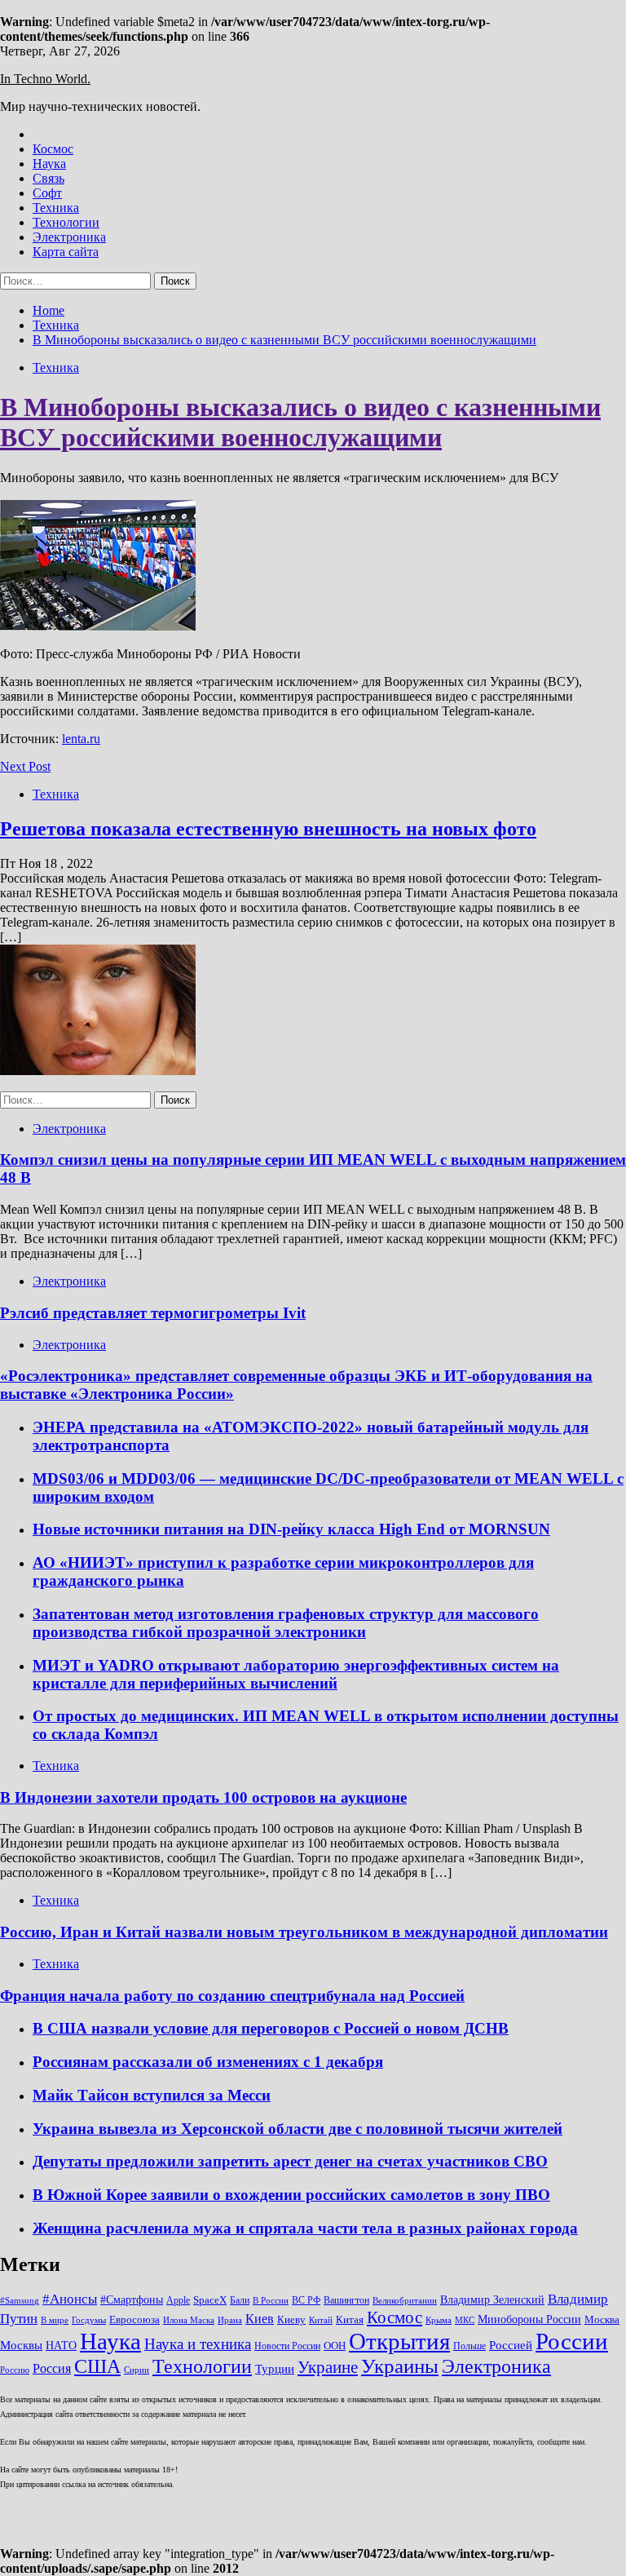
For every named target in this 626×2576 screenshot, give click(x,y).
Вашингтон (346, 2300)
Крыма (439, 2320)
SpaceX (210, 2300)
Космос (53, 149)
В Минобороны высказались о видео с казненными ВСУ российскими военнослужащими (300, 422)
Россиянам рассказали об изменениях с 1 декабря (208, 2062)
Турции (275, 2369)
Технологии (66, 222)
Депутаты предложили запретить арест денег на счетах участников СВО (290, 2161)
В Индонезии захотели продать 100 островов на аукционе (203, 1797)
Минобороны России (529, 2319)
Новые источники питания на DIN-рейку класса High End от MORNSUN (291, 1529)
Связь (48, 178)
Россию (15, 2370)
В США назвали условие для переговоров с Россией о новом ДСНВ (271, 2028)
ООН (335, 2346)
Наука (49, 164)
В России (271, 2301)
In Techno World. (45, 79)
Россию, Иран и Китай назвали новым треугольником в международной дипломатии (304, 1932)
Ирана (230, 2320)
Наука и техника (198, 2344)
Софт (47, 193)
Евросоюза (134, 2319)
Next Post (25, 766)
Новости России (287, 2346)
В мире (55, 2320)
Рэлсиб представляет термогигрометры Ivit (153, 1313)
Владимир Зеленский (492, 2299)
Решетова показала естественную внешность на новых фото (268, 829)
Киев (260, 2319)
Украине (328, 2367)
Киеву (291, 2319)
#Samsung (20, 2301)
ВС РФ (306, 2300)
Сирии (137, 2370)
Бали (240, 2300)
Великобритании (405, 2301)
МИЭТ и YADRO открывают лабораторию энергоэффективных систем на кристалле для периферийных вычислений (296, 1674)
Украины (400, 2366)
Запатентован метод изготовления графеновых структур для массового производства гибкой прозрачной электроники (286, 1623)
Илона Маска (189, 2320)
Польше (469, 2346)
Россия (52, 2368)
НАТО (61, 2345)
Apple (178, 2300)
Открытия (399, 2341)
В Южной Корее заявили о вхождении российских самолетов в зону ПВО (291, 2195)
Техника (56, 208)
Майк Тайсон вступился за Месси (152, 2095)
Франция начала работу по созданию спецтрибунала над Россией (232, 1996)
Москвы (21, 2345)
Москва (602, 2319)
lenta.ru (81, 739)
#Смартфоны (132, 2299)
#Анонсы (70, 2299)
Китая (350, 2319)
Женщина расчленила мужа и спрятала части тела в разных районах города (305, 2228)
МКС (465, 2320)
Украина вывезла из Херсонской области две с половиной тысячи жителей (298, 2129)
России (572, 2341)
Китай (321, 2320)
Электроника (69, 237)
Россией (511, 2345)
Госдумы (89, 2320)
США (97, 2366)
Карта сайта (66, 252)
